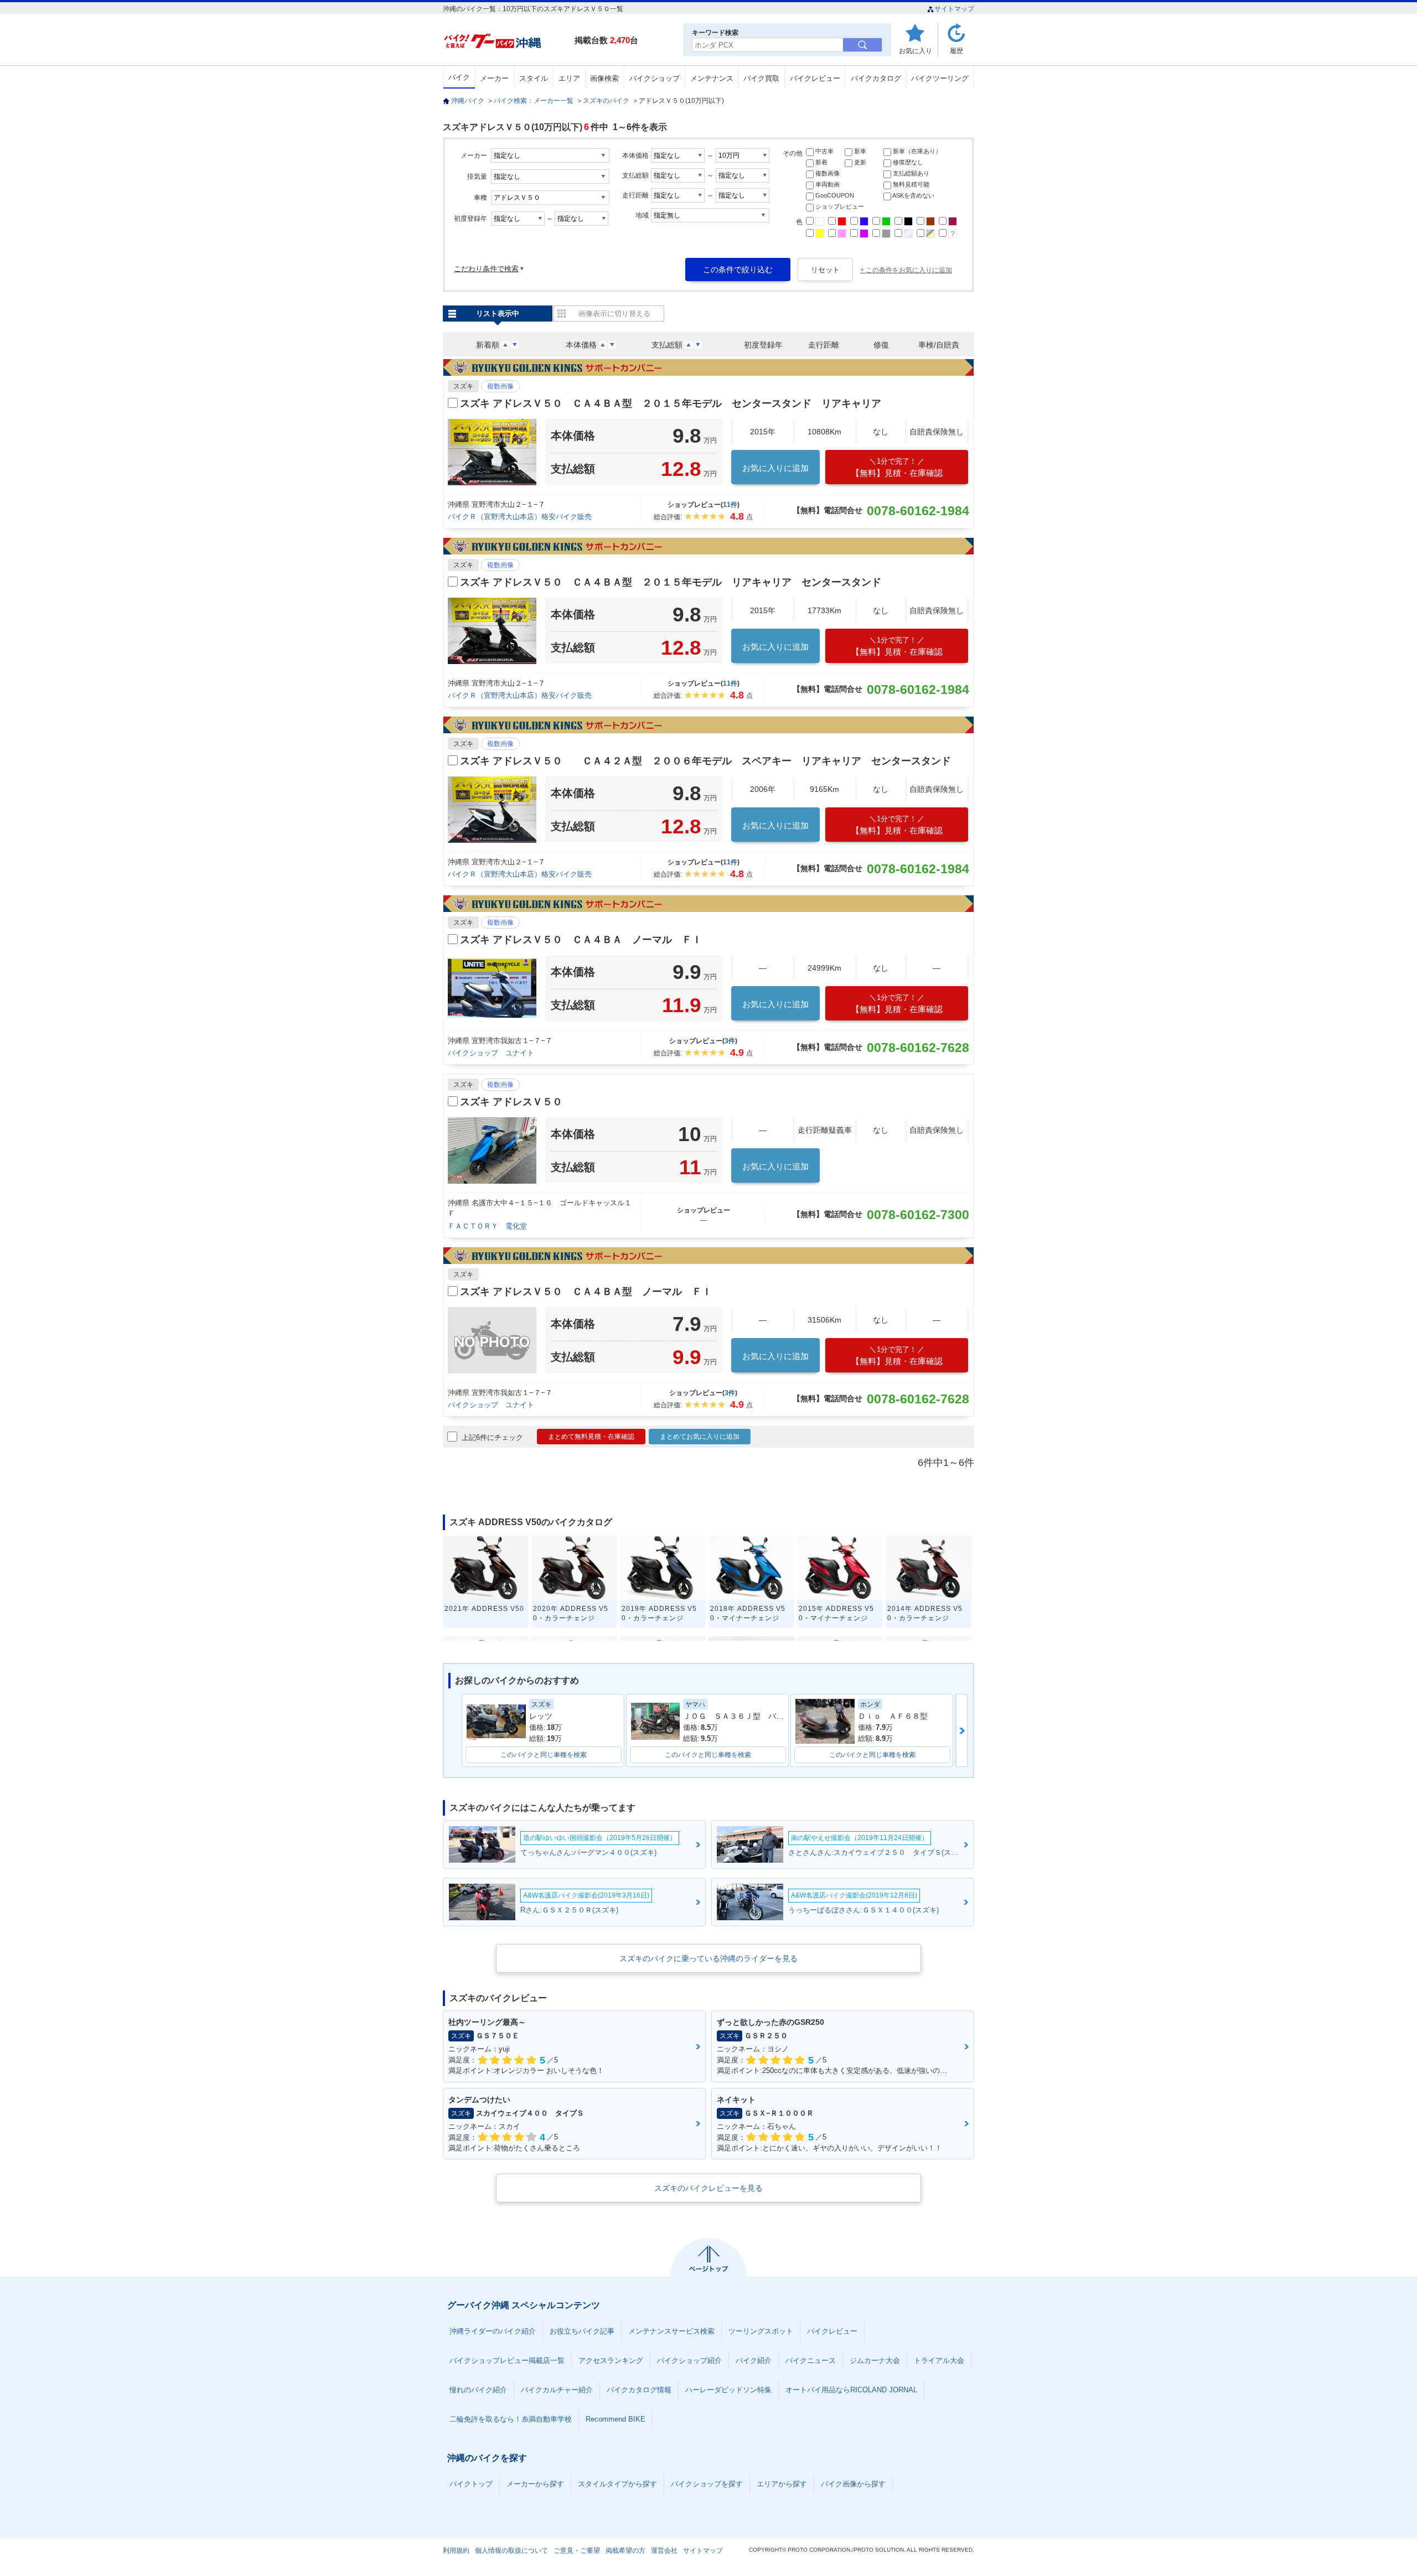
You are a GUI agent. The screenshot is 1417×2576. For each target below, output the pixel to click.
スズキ (463, 386)
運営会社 (664, 2551)
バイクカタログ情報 (639, 2390)
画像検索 (604, 78)
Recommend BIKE (616, 2419)
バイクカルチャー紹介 (557, 2390)
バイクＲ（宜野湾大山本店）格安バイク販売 (520, 517)
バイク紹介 (754, 2360)
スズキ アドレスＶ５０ (511, 1102)
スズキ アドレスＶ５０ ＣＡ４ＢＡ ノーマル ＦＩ (581, 940)
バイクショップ (655, 78)
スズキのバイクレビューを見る (708, 2188)
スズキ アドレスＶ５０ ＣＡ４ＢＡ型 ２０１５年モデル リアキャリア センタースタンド (671, 582)
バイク (459, 77)
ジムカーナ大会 (875, 2360)
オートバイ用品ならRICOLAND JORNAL (851, 2390)
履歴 (956, 51)
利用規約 (456, 2551)
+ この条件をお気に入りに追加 (906, 270)
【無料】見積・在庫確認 (897, 467)
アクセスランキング (611, 2360)
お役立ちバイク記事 (582, 2331)
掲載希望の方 (625, 2551)
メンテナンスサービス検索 (671, 2331)
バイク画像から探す (853, 2484)
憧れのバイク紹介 (478, 2390)
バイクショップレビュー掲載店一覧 (507, 2360)
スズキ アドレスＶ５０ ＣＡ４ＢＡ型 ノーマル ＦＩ (586, 1292)
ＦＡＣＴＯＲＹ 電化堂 (487, 1226)
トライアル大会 (939, 2360)
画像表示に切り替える (614, 313)
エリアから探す (782, 2484)
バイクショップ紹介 (689, 2360)
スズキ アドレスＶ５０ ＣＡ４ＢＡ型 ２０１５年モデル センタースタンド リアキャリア (671, 403)
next (962, 1730)
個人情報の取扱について (511, 2551)
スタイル (534, 78)
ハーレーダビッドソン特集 (728, 2390)
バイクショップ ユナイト (491, 1053)
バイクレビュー (815, 78)
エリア (569, 78)
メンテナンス (712, 78)
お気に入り (916, 51)
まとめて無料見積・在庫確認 (591, 1437)
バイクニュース (811, 2360)
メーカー (494, 78)
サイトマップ (954, 9)
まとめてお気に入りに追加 (700, 1437)
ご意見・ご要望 (577, 2551)
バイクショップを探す (707, 2484)
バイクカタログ (876, 78)
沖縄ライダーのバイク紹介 (493, 2331)
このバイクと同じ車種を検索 (544, 1755)
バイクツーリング (940, 78)
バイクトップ (471, 2484)
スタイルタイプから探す (617, 2484)
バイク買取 (761, 78)
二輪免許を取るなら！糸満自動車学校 (511, 2419)
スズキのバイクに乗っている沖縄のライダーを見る (708, 1958)
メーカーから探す (535, 2484)
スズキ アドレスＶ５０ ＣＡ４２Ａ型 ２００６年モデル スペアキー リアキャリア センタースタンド (705, 761)
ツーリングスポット (761, 2331)
